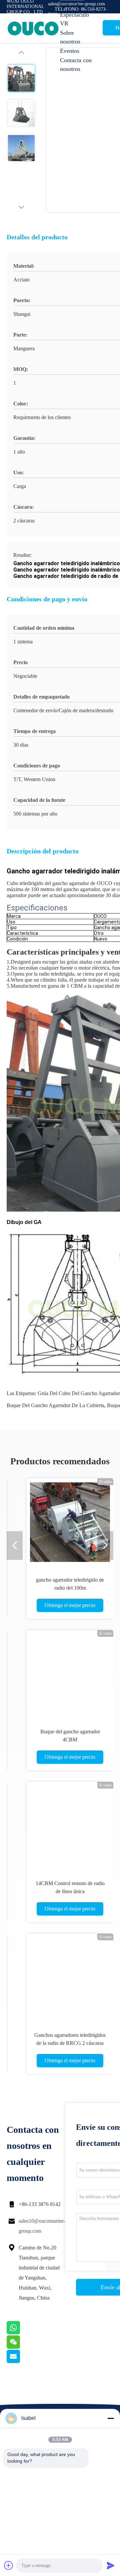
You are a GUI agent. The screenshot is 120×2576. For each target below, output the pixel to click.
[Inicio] (33, 28)
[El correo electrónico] (22, 2361)
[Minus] (111, 2418)
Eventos (70, 51)
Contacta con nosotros (76, 65)
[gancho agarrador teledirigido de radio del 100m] (70, 1522)
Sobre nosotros (70, 37)
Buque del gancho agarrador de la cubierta (55, 1405)
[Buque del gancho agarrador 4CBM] (70, 1674)
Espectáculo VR (74, 19)
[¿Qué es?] (22, 2333)
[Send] (111, 2565)
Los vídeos (73, 5)
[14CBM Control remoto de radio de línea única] (70, 1825)
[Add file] (9, 2565)
